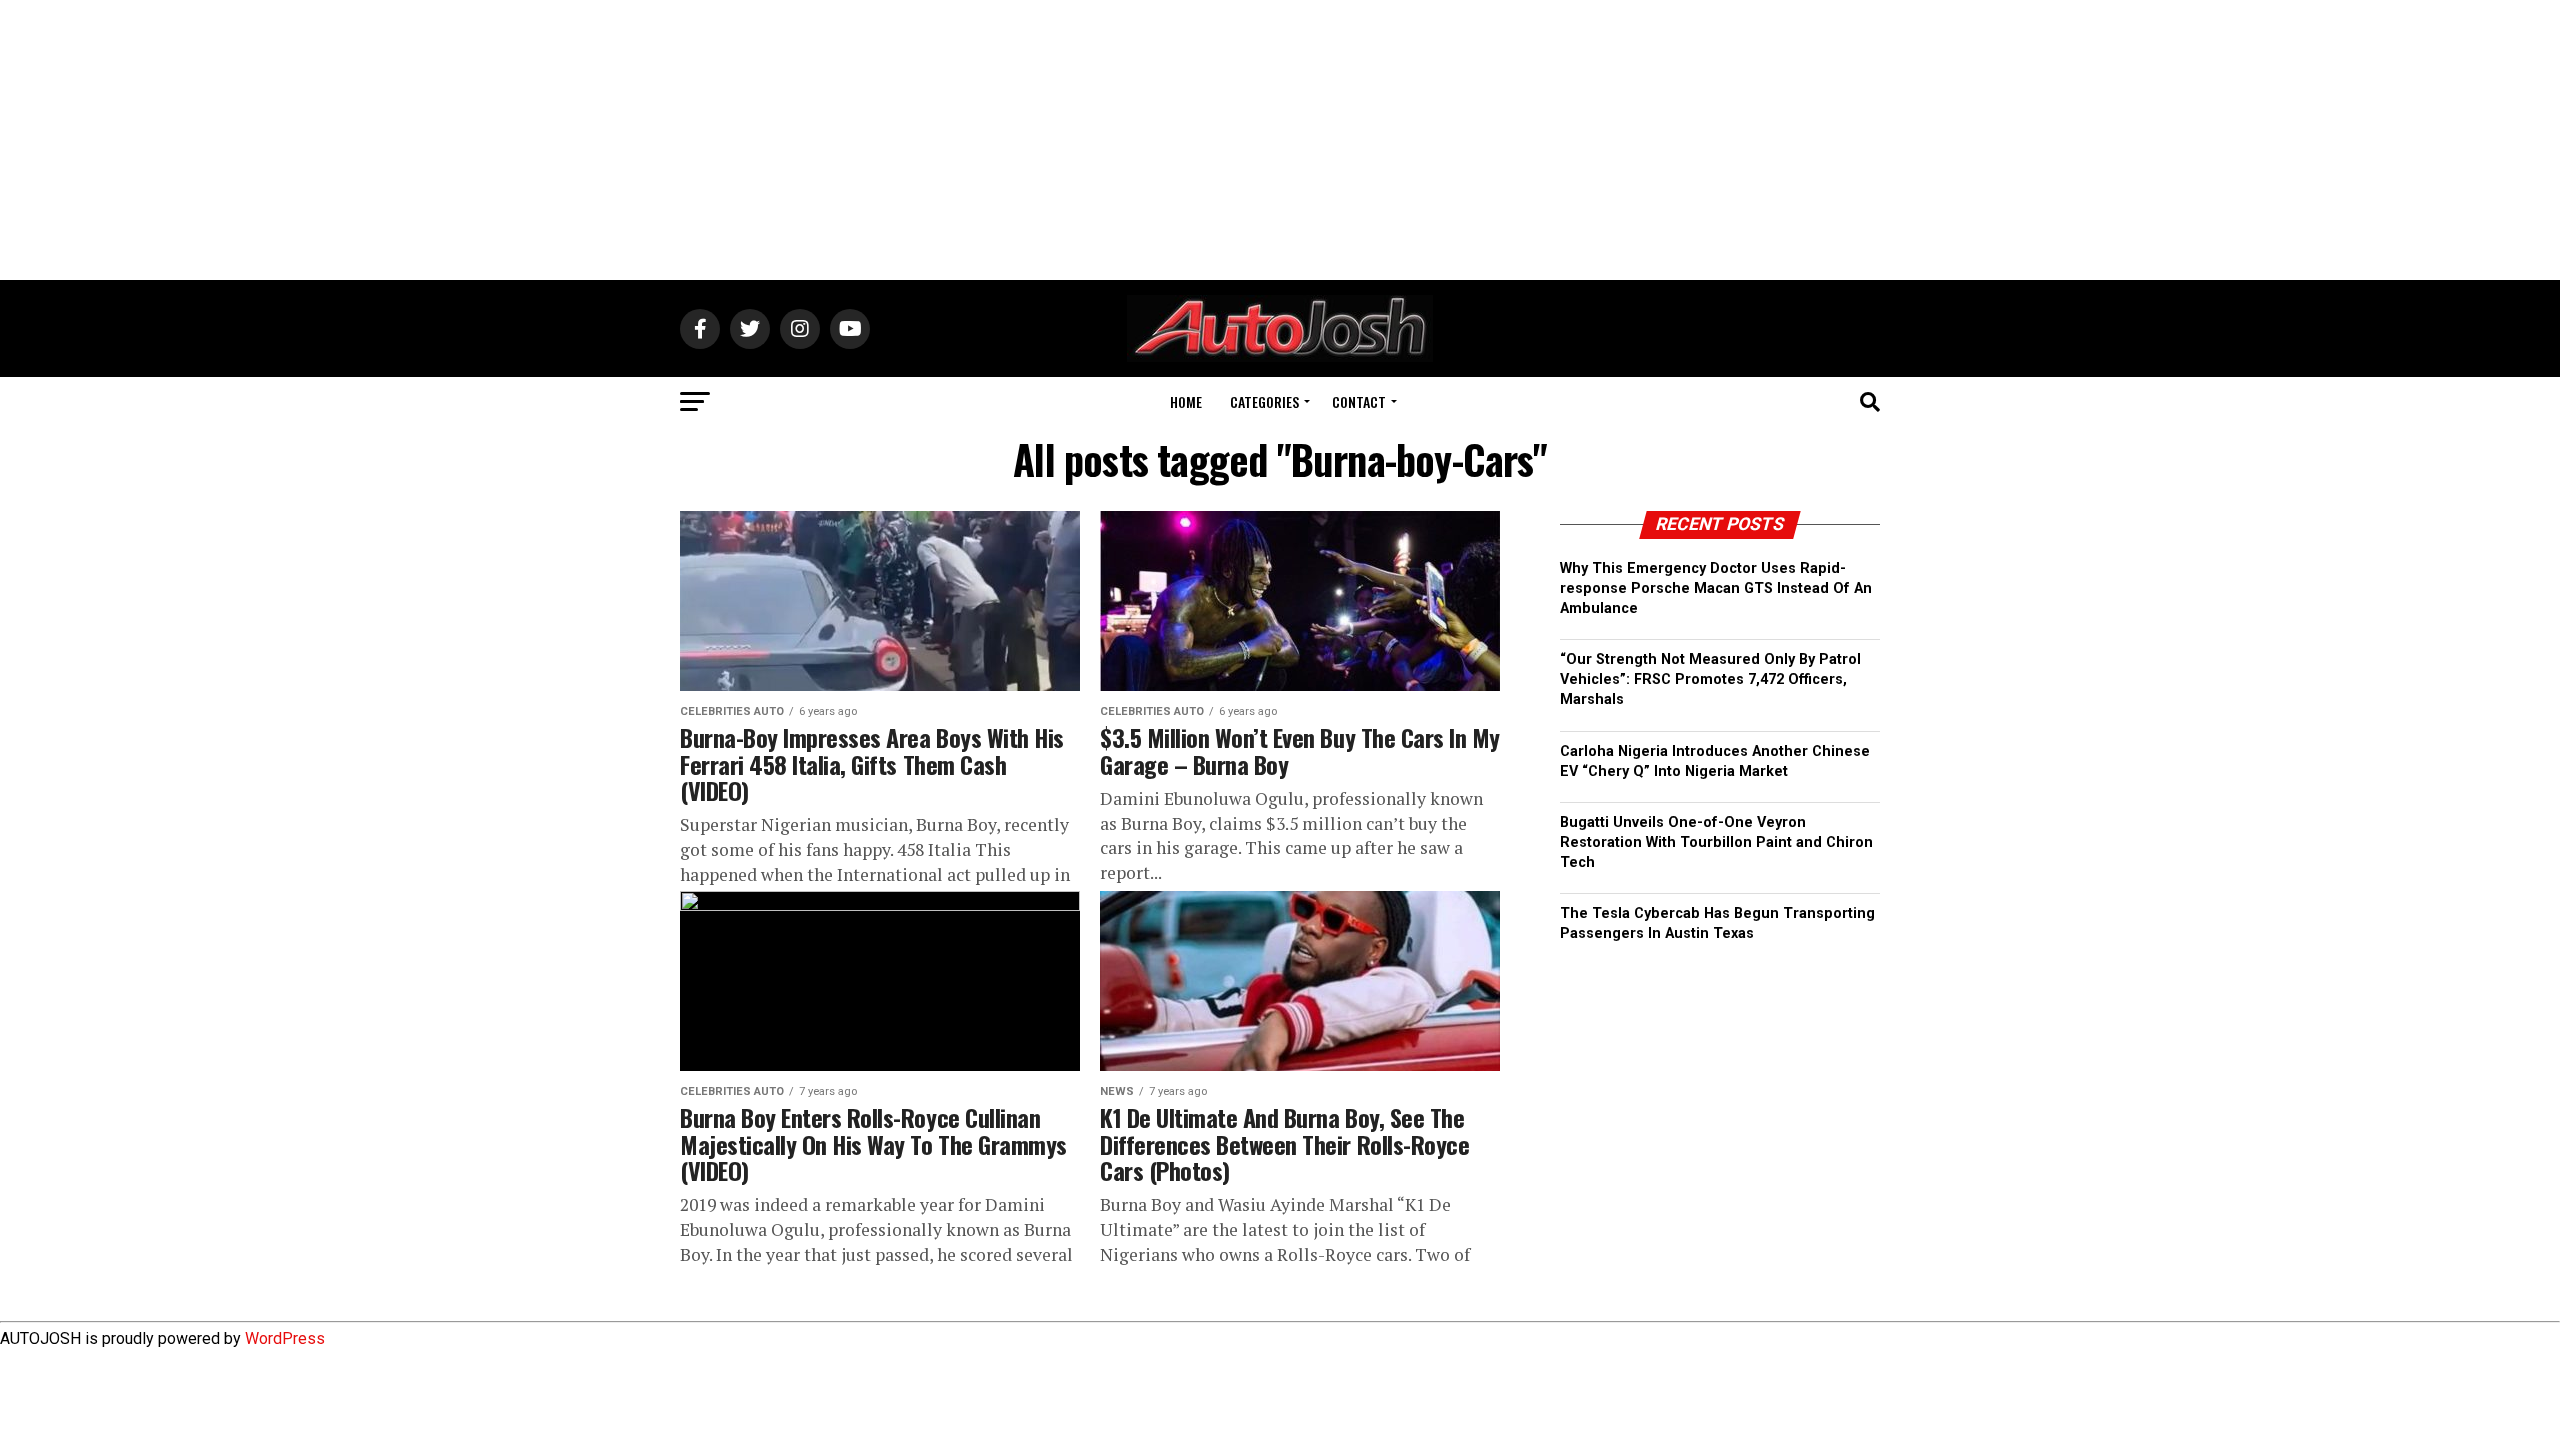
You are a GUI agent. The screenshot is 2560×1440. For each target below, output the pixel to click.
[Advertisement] (1280, 140)
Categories (1264, 401)
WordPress (285, 1338)
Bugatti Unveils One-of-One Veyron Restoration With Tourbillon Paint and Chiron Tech (1716, 842)
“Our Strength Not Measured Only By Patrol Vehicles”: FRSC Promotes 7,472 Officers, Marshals (1710, 679)
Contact (1359, 401)
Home (1186, 401)
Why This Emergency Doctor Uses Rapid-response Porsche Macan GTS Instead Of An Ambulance (1716, 588)
